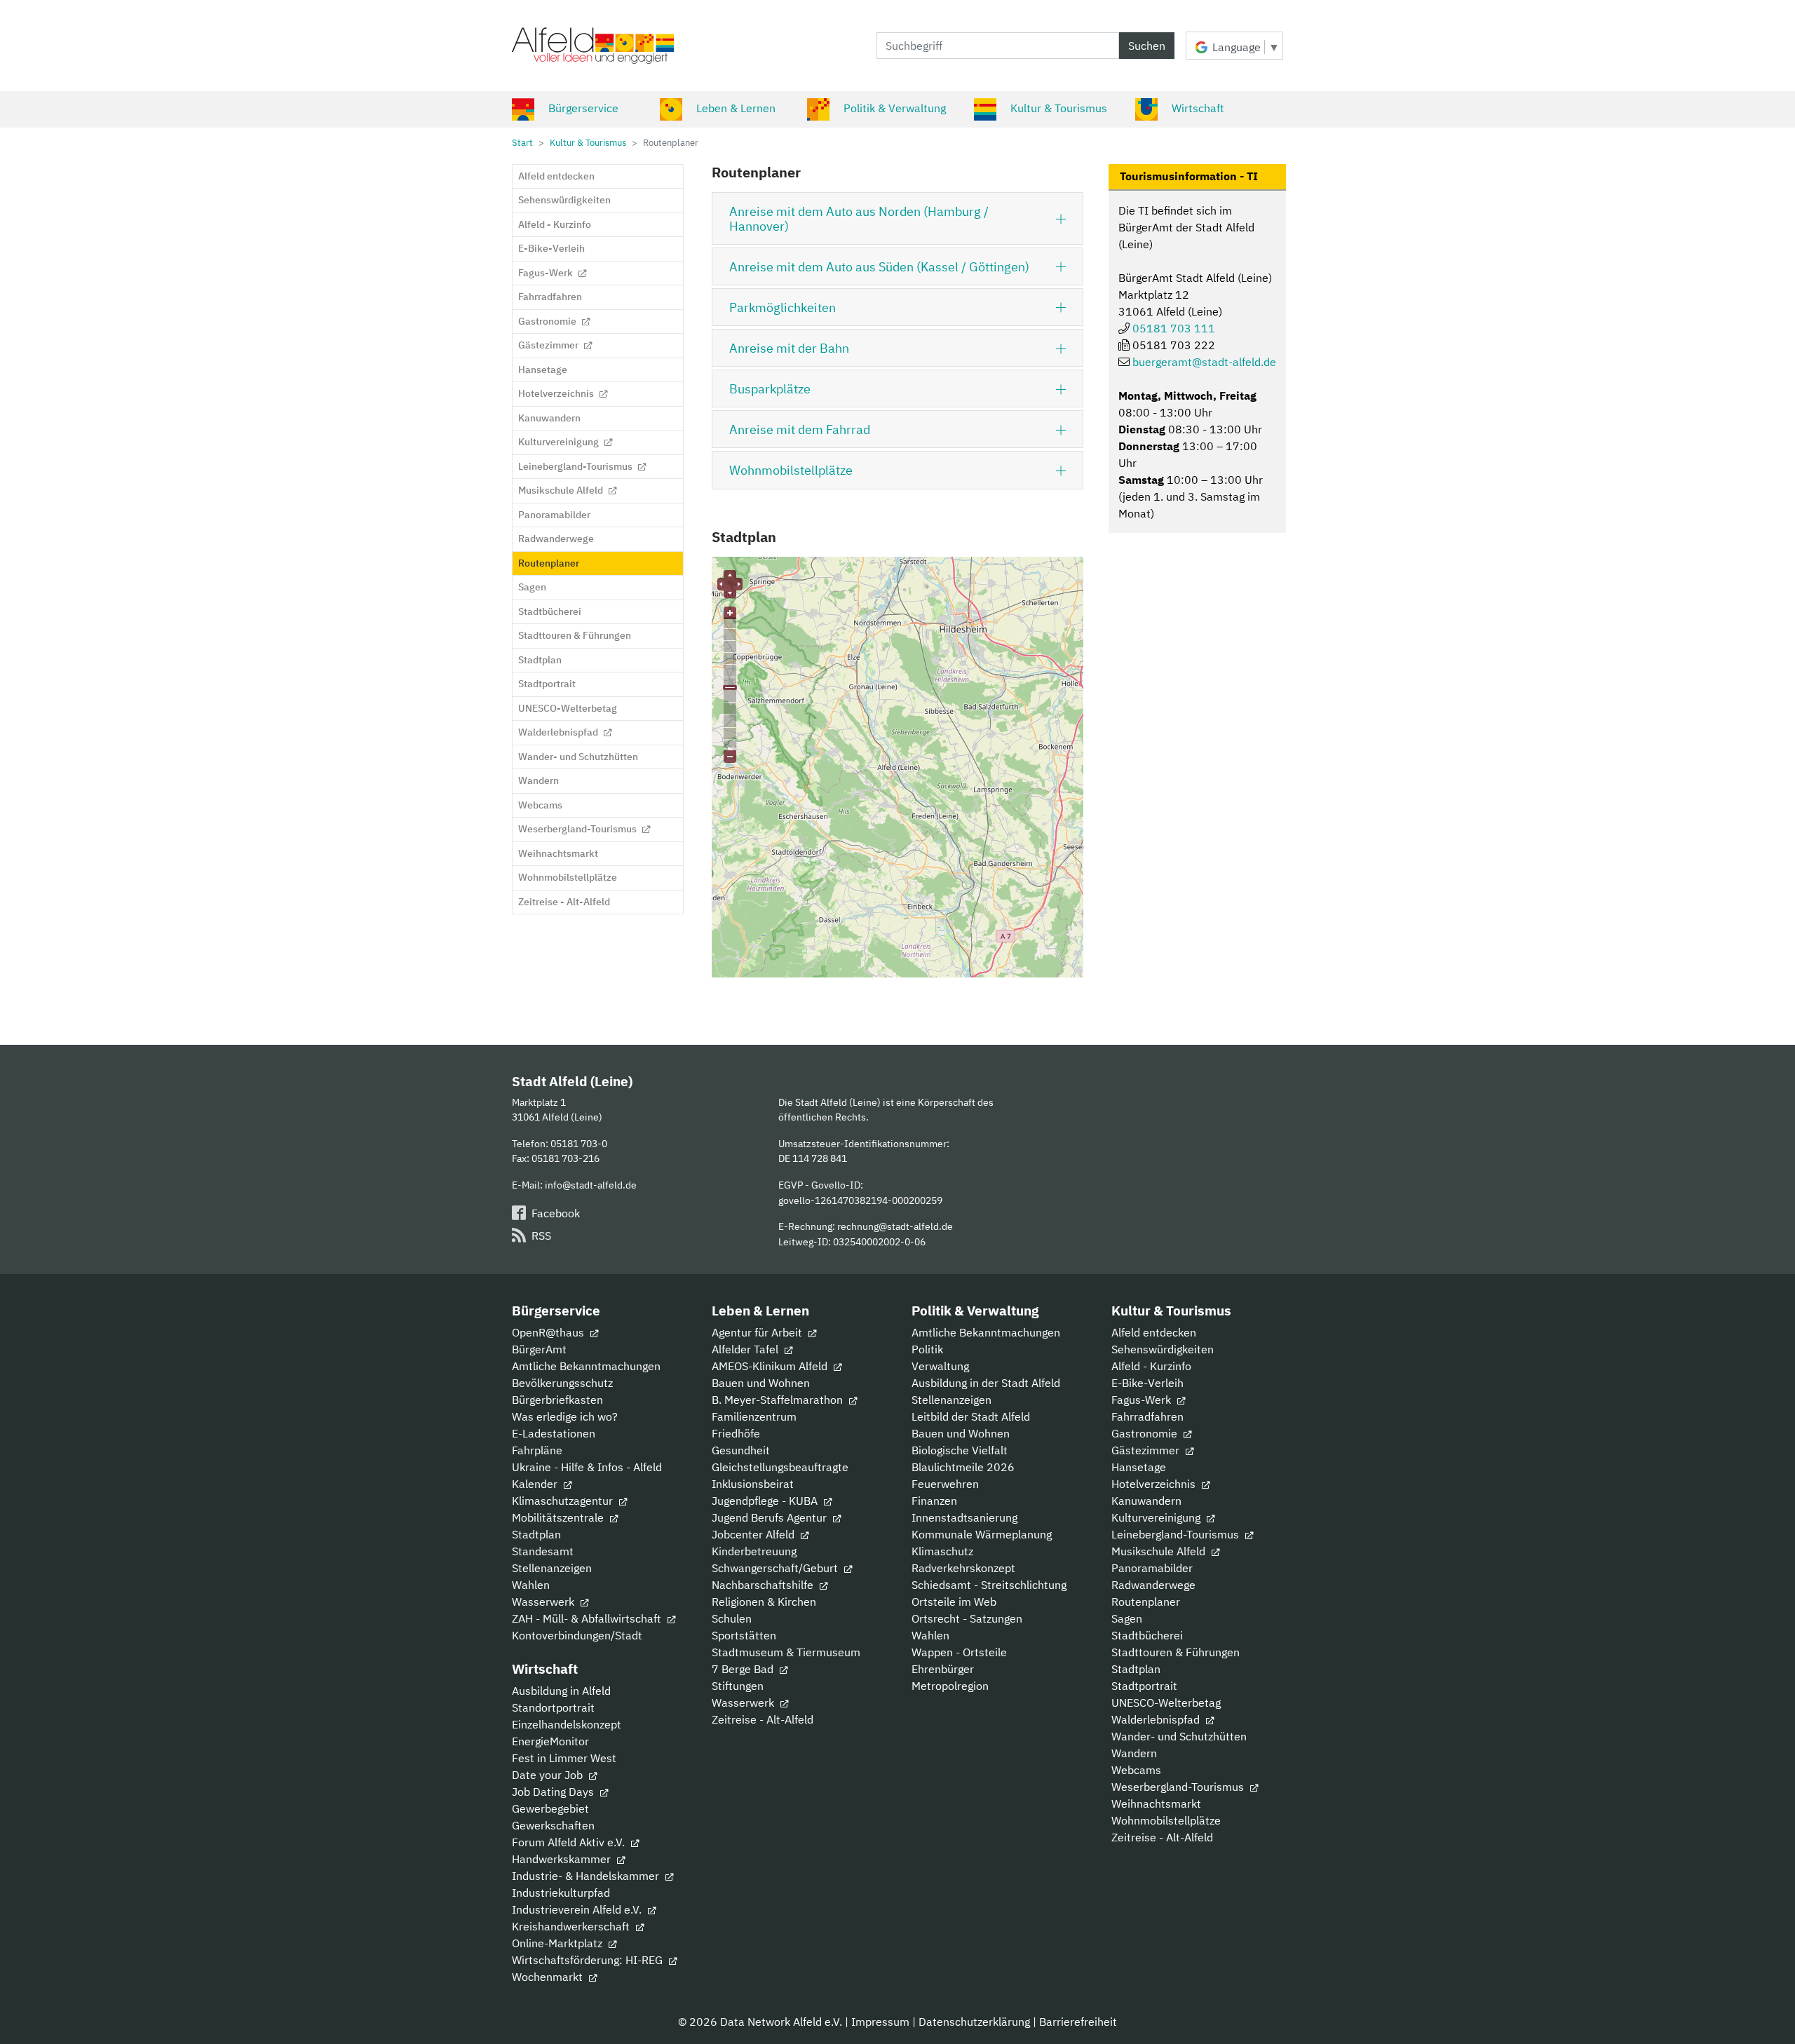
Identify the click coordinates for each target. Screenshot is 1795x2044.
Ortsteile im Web (954, 1602)
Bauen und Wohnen (761, 1383)
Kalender (536, 1484)
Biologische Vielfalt (960, 1450)
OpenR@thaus (549, 1332)
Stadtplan (536, 1534)
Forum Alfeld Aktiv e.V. (570, 1842)
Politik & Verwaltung (895, 108)
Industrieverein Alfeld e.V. (578, 1909)
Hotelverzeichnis (1155, 1484)
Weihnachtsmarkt (1156, 1803)
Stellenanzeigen (552, 1568)
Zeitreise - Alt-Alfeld (763, 1719)
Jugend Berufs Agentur (771, 1517)
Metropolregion (950, 1686)
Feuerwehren (945, 1484)
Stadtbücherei (1147, 1635)
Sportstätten (744, 1635)
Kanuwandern (1146, 1501)
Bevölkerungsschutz (562, 1383)
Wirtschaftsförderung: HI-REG (589, 1960)
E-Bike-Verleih (1147, 1383)
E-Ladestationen (554, 1433)
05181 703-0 (579, 1143)
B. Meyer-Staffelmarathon (779, 1400)
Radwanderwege (1153, 1585)
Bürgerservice (583, 108)
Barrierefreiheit (1078, 2022)
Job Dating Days (554, 1792)
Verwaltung (940, 1366)
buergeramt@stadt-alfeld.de (1204, 362)
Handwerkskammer (563, 1859)
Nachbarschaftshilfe (764, 1585)
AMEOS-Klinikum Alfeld (771, 1366)
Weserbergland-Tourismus (1179, 1787)
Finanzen (934, 1501)
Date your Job (549, 1775)
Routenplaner (1146, 1602)
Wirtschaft (1198, 108)
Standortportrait (553, 1707)
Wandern (1134, 1753)
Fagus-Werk (1143, 1400)
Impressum (880, 2022)
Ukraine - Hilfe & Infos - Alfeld (587, 1467)
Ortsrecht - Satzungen (967, 1618)
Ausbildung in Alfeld (561, 1691)
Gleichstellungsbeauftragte (780, 1467)
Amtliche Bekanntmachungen (586, 1366)
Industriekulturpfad (561, 1893)
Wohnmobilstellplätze (1166, 1820)
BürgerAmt (539, 1349)
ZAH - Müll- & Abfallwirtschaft (588, 1618)
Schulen (732, 1618)
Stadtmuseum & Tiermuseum (786, 1652)
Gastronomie (1146, 1433)
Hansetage (1139, 1467)
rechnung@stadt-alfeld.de (895, 1226)
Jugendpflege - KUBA (766, 1501)
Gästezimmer (1147, 1450)
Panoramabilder (1152, 1568)
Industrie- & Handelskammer (587, 1876)
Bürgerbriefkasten (557, 1400)
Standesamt (543, 1551)
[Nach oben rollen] (1764, 2013)
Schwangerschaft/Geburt (776, 1568)
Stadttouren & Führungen (1176, 1652)
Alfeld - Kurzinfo (1151, 1366)
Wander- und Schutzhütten (1179, 1736)
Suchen (1147, 46)
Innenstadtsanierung (964, 1517)
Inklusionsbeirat (753, 1484)
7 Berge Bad (744, 1669)
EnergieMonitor (550, 1741)
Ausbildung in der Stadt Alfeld (986, 1383)
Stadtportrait (1144, 1686)
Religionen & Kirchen (764, 1602)
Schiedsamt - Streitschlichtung (989, 1585)
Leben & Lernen (736, 108)
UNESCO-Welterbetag (1166, 1703)
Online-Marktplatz (558, 1943)
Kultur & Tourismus (1059, 108)
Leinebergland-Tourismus (1177, 1534)
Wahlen (531, 1585)
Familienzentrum (754, 1416)
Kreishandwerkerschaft (572, 1926)
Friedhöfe (736, 1433)
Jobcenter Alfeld (754, 1534)
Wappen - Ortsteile (959, 1652)
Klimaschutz (942, 1551)
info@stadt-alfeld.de (591, 1185)
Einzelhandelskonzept (567, 1724)
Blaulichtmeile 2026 (963, 1467)
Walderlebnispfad (1157, 1719)
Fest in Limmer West (564, 1758)
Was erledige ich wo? (565, 1416)
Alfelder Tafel (746, 1349)
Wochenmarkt (549, 1977)
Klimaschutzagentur (564, 1501)
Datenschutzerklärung (974, 2022)
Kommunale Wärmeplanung (982, 1534)
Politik (927, 1349)
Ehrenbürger (943, 1669)
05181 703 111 (1174, 328)
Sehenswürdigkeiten (1163, 1349)
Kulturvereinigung (1157, 1517)
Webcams (1136, 1770)
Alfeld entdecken (1154, 1332)
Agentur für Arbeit (758, 1332)
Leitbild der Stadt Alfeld (971, 1416)
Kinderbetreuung (754, 1551)
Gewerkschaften (553, 1825)
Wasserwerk (544, 1602)
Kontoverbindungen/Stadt (577, 1635)
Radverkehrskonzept (963, 1568)
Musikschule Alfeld (1160, 1551)
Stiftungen (738, 1686)
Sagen (1127, 1618)
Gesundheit (741, 1450)
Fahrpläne (537, 1450)
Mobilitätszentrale (559, 1517)
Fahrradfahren (1147, 1416)
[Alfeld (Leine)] (593, 46)
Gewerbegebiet (550, 1808)
